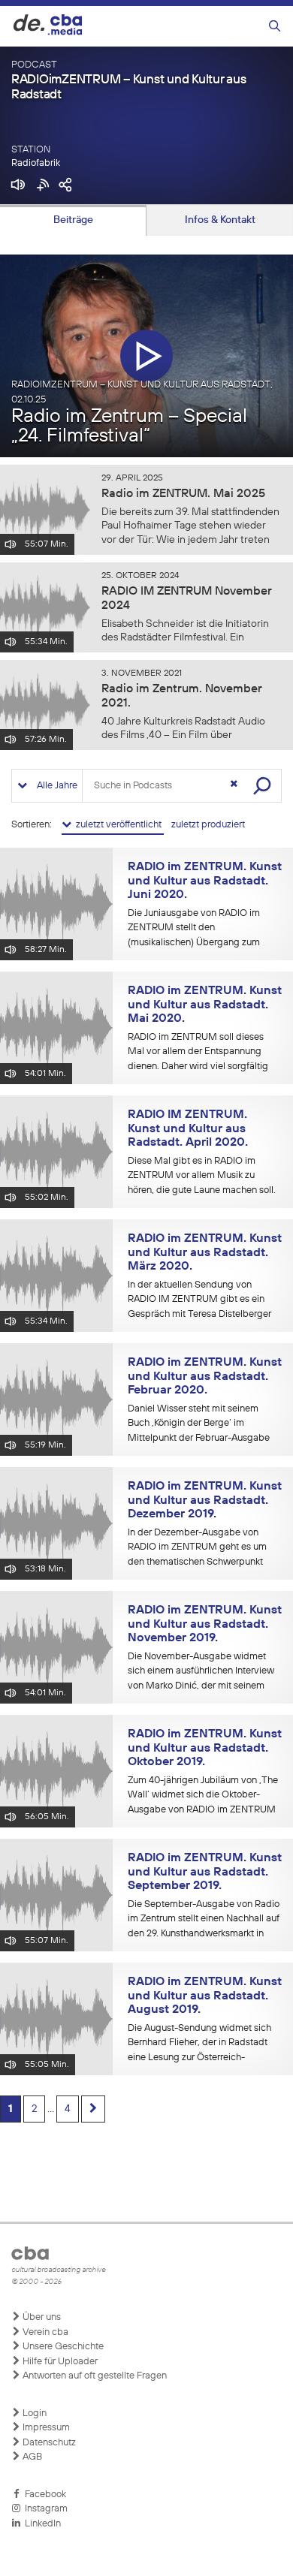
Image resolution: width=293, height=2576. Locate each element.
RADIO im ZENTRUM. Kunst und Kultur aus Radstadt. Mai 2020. (205, 1005)
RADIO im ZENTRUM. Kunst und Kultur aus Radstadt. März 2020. (205, 1253)
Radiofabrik (36, 163)
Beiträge (73, 220)
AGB (31, 2457)
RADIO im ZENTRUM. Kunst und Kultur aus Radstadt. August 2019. (205, 1996)
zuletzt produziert (208, 825)
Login (33, 2413)
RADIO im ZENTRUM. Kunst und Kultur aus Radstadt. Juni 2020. (205, 881)
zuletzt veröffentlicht (118, 825)
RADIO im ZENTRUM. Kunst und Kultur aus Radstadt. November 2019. (205, 1624)
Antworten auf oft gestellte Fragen (94, 2376)
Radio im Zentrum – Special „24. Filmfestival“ (129, 426)
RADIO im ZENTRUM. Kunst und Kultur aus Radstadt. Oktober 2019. (205, 1748)
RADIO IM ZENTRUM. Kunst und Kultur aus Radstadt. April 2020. (188, 1129)
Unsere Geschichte (62, 2347)
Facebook (43, 2495)
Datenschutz (48, 2443)
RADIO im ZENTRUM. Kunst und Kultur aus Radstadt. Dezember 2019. (205, 1500)
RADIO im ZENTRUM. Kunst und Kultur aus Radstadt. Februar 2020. (205, 1377)
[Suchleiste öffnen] (275, 27)
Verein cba (44, 2332)
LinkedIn (41, 2524)
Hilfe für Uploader (59, 2362)
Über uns (41, 2317)
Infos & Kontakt (220, 220)
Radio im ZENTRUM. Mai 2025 (183, 494)
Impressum (45, 2428)
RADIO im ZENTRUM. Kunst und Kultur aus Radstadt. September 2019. (205, 1872)
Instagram (44, 2509)
